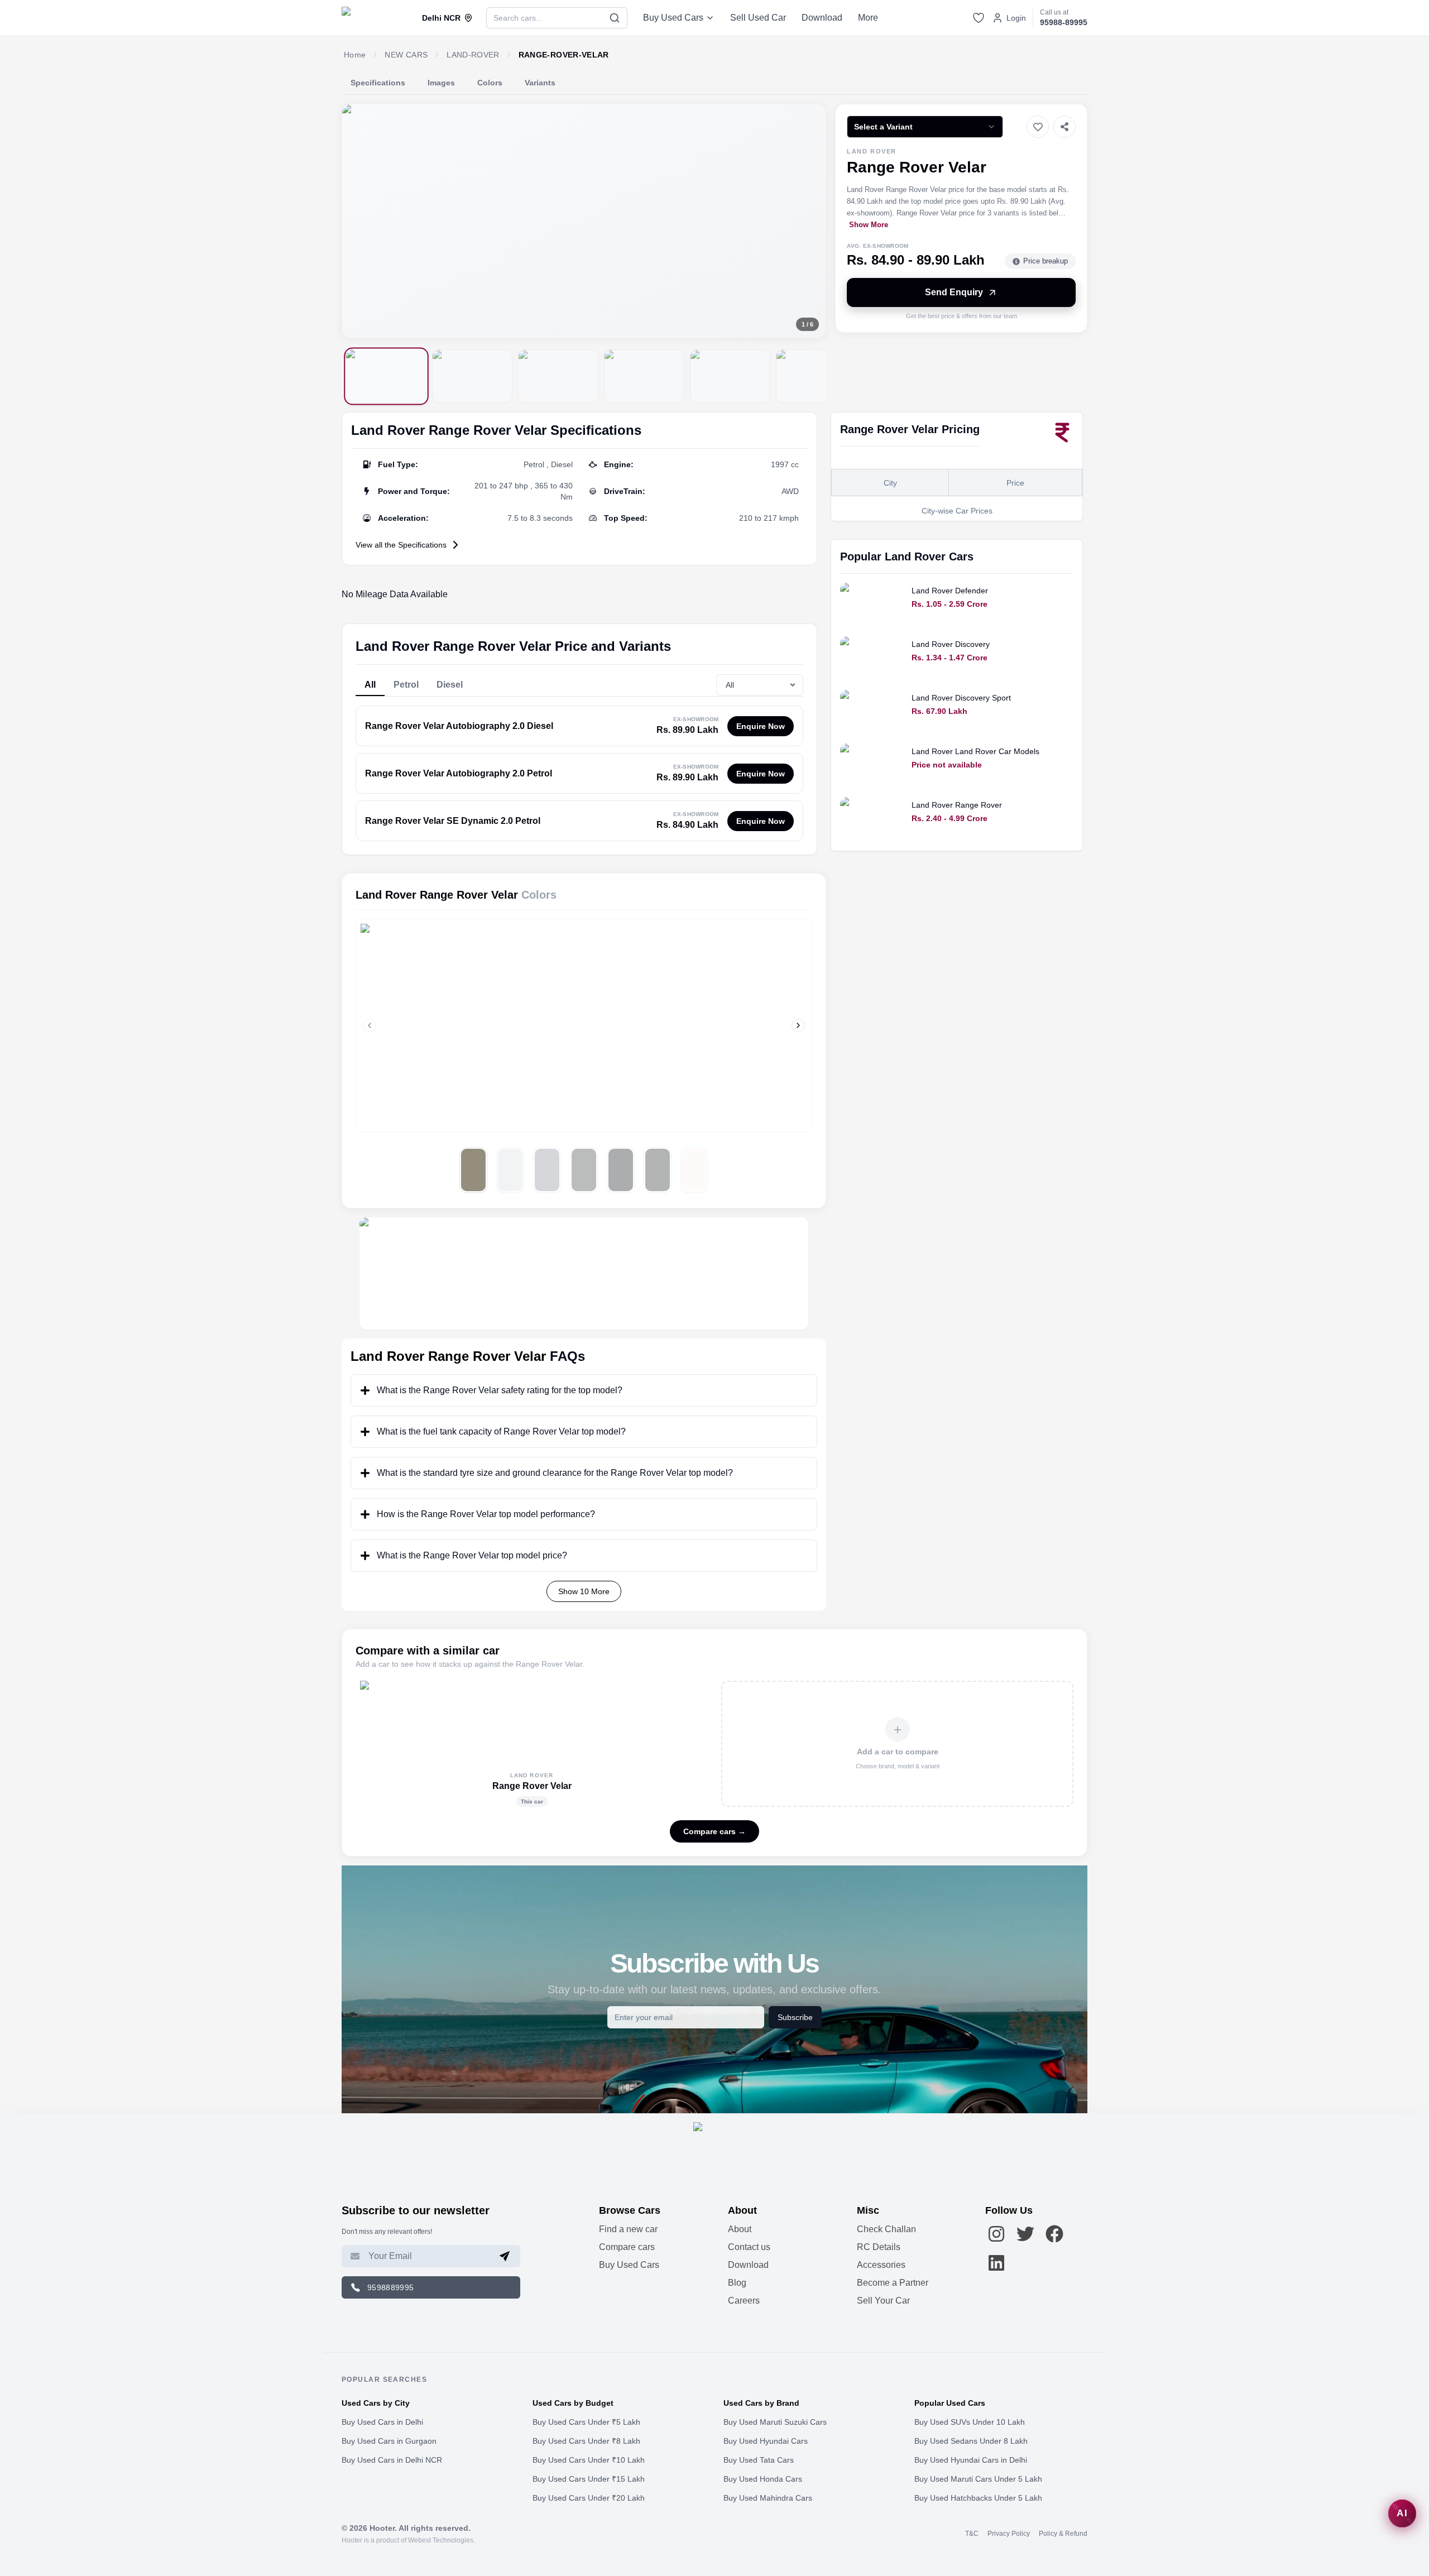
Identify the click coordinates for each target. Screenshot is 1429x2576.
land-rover (473, 55)
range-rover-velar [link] (564, 55)
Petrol (406, 685)
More (868, 18)
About (740, 2229)
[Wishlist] (979, 18)
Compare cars (627, 2247)
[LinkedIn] (996, 2263)
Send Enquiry (954, 292)
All (370, 685)
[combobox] (925, 127)
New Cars (406, 55)
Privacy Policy (1009, 2534)
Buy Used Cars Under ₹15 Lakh (589, 2479)
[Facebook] (1054, 2234)
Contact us (749, 2247)
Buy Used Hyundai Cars (766, 2441)
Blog (737, 2283)
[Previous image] (360, 221)
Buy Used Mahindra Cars (768, 2498)
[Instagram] (996, 2234)
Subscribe (795, 2017)
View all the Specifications (401, 545)
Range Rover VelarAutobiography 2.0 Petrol (459, 773)
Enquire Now (761, 726)
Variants (540, 83)
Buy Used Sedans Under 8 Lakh (971, 2441)
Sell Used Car (758, 18)
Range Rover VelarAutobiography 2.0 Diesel (459, 726)
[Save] (1038, 127)
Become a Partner (893, 2283)
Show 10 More (584, 1591)
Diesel (450, 685)
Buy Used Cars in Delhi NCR (392, 2460)
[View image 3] (558, 376)
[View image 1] (386, 376)
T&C (972, 2534)
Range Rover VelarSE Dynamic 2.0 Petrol (453, 821)
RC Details (879, 2247)
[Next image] (808, 221)
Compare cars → (714, 1831)
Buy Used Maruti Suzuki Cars (775, 2422)
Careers (744, 2301)
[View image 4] (644, 376)
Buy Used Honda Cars (763, 2479)
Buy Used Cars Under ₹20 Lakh (589, 2498)
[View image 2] (472, 376)
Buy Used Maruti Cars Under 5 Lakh (978, 2479)
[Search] (615, 18)
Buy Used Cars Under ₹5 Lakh (586, 2422)
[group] (584, 221)
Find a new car (628, 2229)
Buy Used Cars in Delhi (382, 2422)
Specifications (378, 83)
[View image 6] (816, 376)
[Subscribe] (505, 2256)
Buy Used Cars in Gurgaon (389, 2441)
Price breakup (1046, 261)
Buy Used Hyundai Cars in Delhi (971, 2460)
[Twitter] (1025, 2234)
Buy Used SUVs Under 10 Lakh (970, 2422)
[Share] (1064, 127)
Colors (490, 83)
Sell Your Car (883, 2301)
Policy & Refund (1063, 2534)
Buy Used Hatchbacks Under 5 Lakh (978, 2498)
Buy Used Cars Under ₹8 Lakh (586, 2441)
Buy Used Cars (673, 18)
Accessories (881, 2265)
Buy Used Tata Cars (759, 2460)
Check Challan (886, 2229)
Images (441, 83)
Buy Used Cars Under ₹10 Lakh (589, 2460)
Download (822, 18)
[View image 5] (730, 376)
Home (355, 55)
